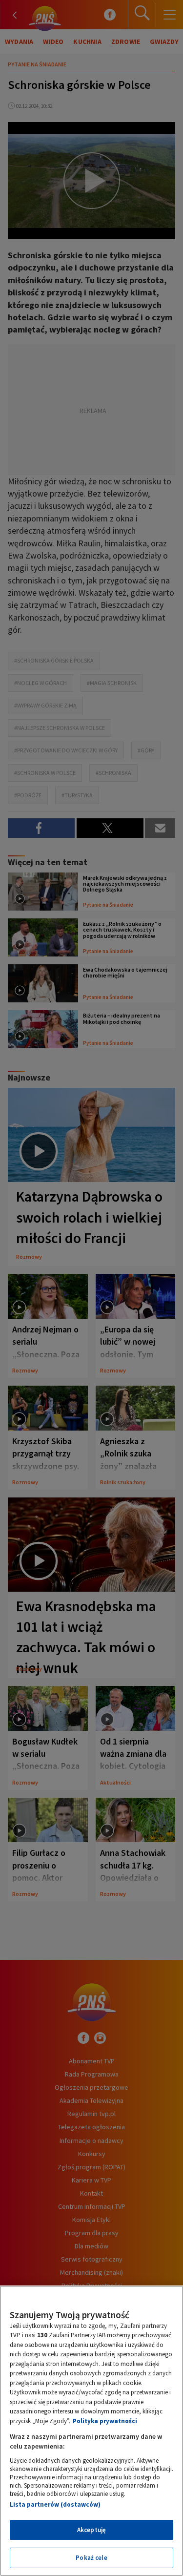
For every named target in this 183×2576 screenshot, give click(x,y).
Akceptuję (91, 2530)
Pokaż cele (91, 2558)
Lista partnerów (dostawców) (55, 2504)
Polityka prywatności (105, 2421)
